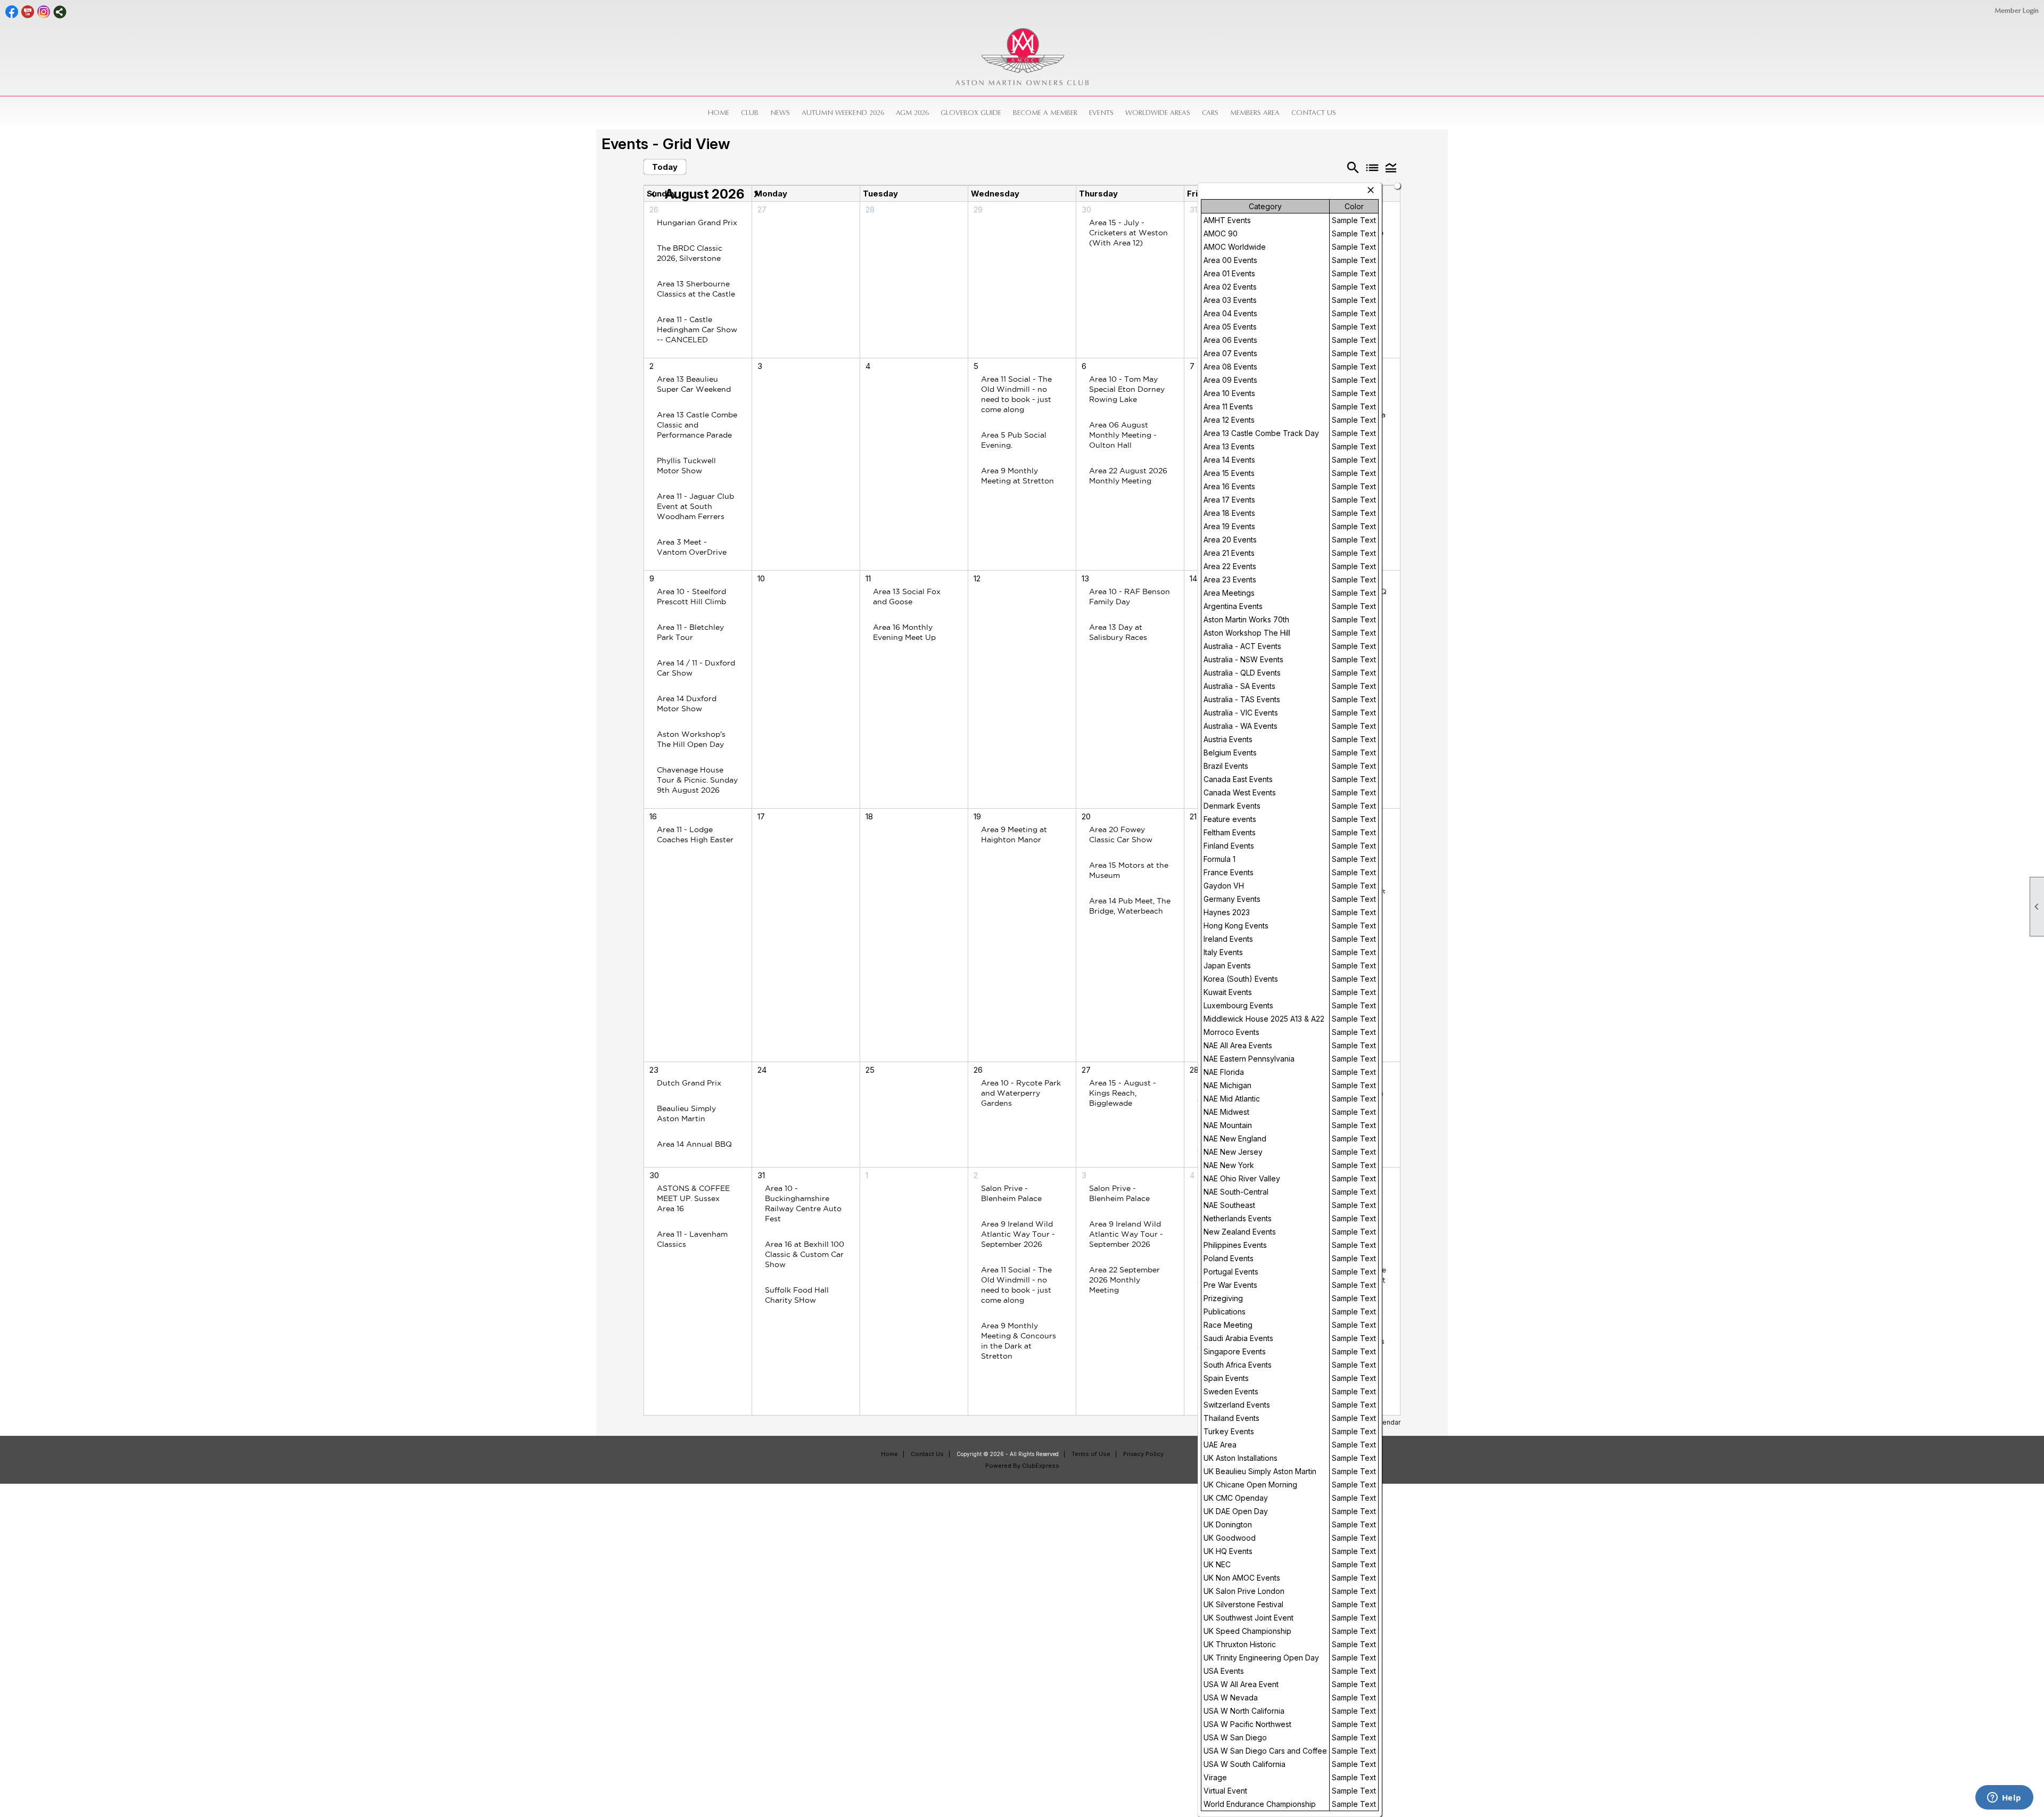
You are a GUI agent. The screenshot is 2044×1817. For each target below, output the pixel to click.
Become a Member (1045, 113)
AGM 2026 (912, 113)
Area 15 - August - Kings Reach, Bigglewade (1123, 1093)
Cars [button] (1210, 113)
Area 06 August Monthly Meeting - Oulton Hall (1123, 435)
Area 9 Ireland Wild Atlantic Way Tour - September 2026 (1018, 1234)
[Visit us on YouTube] (28, 12)
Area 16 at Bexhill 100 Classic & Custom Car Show (805, 1254)
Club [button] (750, 113)
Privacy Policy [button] (1143, 1454)
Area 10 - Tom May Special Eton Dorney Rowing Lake (1127, 389)
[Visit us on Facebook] (12, 12)
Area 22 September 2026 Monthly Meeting (1124, 1280)
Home (719, 113)
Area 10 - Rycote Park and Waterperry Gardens (1021, 1093)
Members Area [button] (1255, 113)
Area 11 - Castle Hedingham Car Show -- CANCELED (697, 330)
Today (665, 167)
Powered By (1004, 1466)
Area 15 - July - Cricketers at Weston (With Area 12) (1128, 233)
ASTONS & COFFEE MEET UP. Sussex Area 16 (693, 1198)
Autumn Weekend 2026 (843, 113)
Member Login (2017, 10)
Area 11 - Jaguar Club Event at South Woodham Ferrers (695, 506)
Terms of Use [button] (1091, 1454)
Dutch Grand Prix (689, 1083)
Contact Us (1314, 113)
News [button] (780, 113)
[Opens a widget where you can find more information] (2004, 1798)
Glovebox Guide (971, 113)
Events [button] (1101, 113)
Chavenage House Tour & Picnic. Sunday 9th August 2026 (697, 780)
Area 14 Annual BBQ (694, 1144)
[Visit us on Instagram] (44, 12)
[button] (1391, 167)
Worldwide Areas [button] (1158, 113)
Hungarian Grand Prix (697, 223)
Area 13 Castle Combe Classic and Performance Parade (697, 425)
